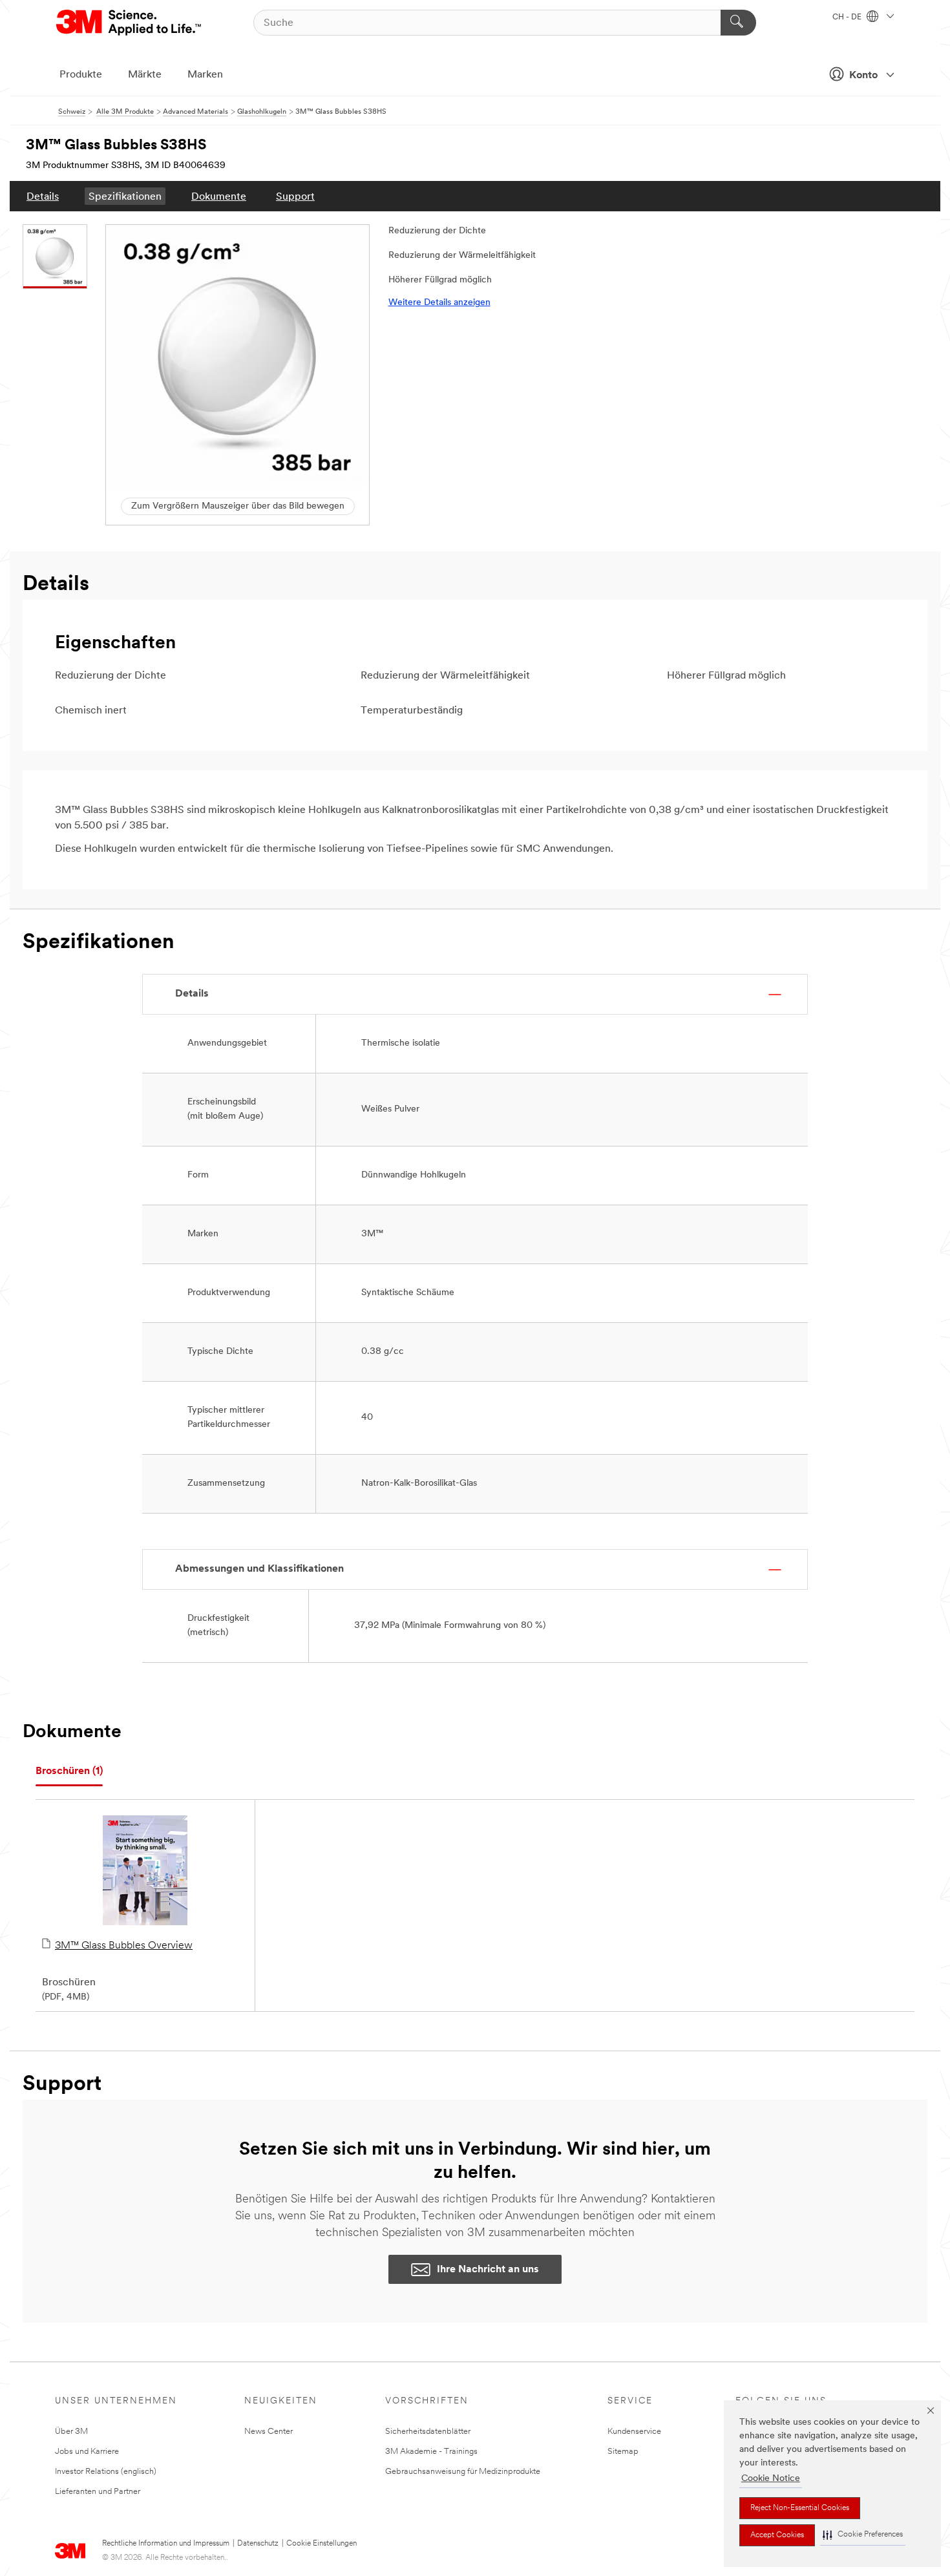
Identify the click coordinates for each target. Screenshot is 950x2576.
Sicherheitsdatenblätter (428, 2432)
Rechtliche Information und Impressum (166, 2544)
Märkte (145, 75)
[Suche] (738, 23)
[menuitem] (43, 196)
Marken (205, 75)
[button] (863, 2535)
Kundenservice (634, 2432)
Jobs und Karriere (87, 2452)
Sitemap (623, 2452)
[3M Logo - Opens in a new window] (130, 23)
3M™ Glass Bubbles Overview (124, 1946)
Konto (863, 76)
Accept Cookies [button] (777, 2535)
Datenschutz (258, 2544)
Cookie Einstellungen (322, 2544)
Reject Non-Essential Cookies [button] (800, 2508)
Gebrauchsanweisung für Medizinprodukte (463, 2472)
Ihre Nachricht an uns (488, 2270)
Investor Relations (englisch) (106, 2472)
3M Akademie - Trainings (431, 2452)
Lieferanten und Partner (98, 2492)
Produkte (81, 75)
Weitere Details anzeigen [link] (439, 303)
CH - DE (848, 17)
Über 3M (71, 2432)
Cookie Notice (771, 2479)
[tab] (69, 1772)
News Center (269, 2432)
